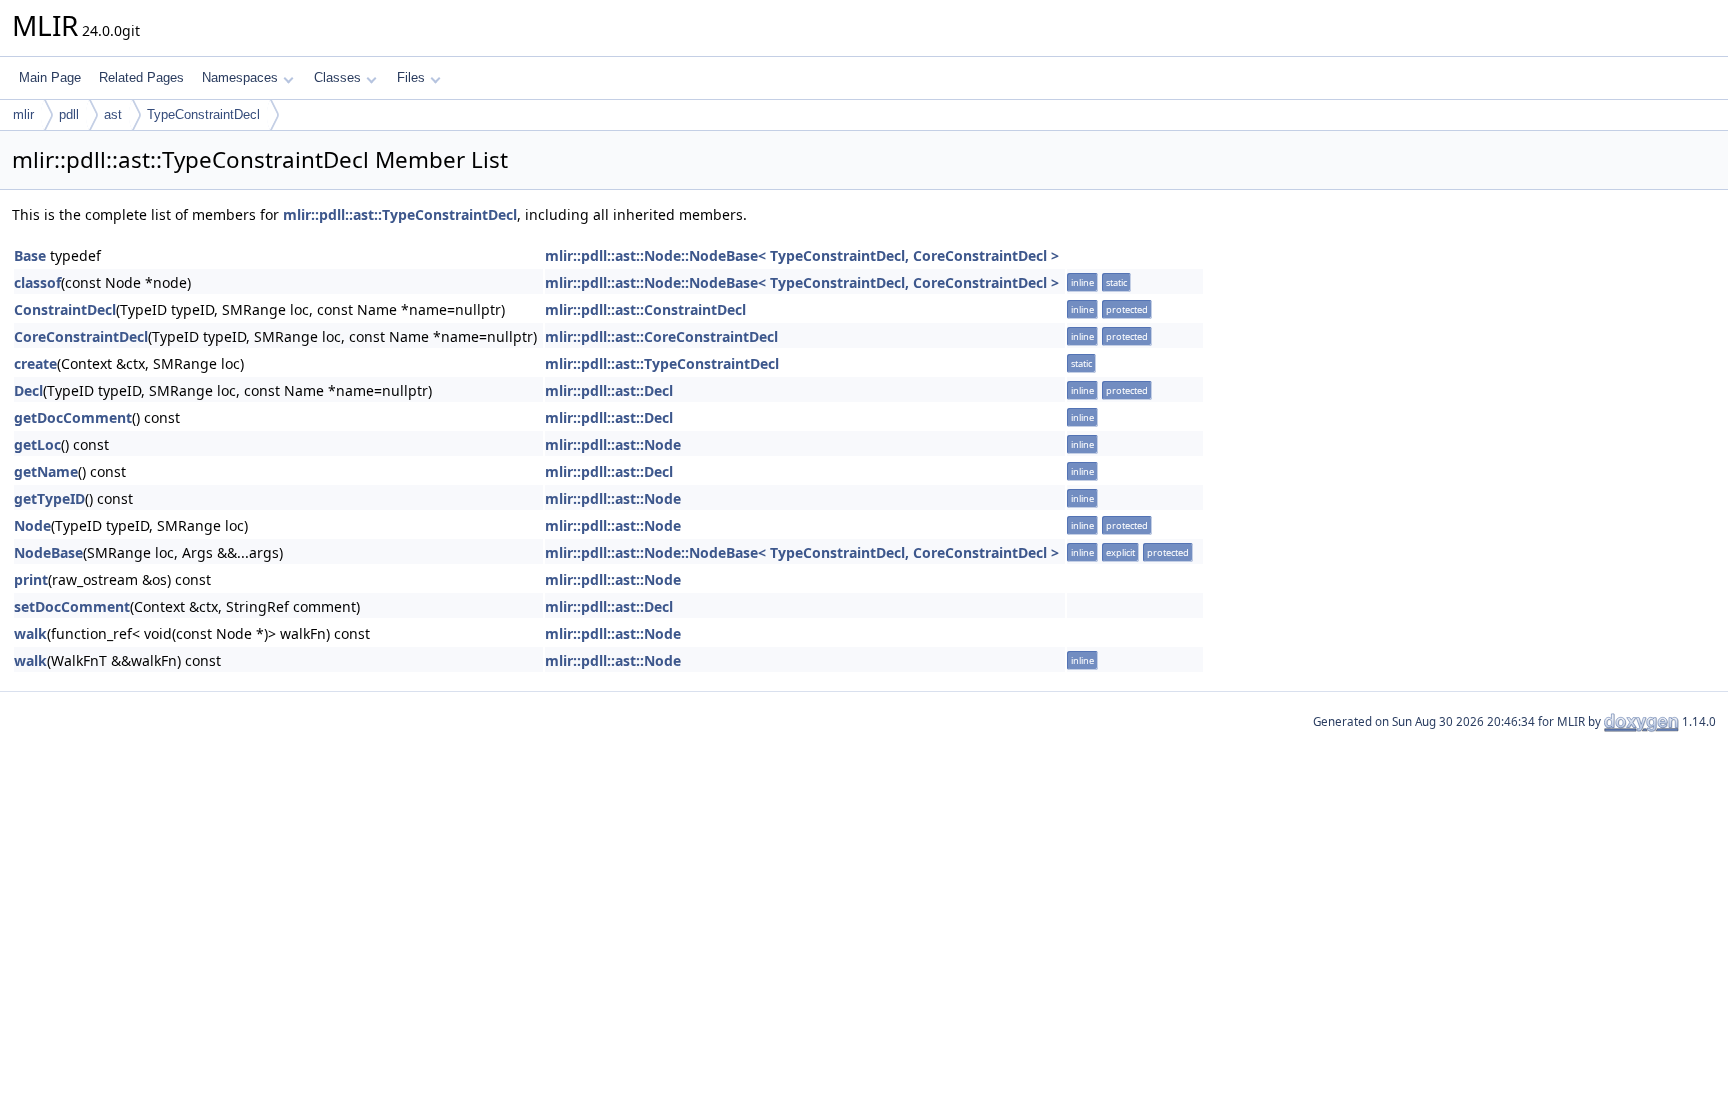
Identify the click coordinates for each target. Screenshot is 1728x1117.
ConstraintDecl (65, 309)
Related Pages (141, 77)
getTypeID (49, 498)
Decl (28, 390)
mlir (23, 114)
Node (32, 525)
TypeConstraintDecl (203, 114)
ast (113, 114)
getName (46, 471)
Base (30, 255)
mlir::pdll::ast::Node (613, 444)
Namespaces (240, 77)
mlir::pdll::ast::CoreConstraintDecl (661, 336)
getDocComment (73, 417)
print (31, 579)
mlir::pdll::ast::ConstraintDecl (645, 309)
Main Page (50, 77)
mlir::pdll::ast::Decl (609, 390)
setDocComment (72, 606)
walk (30, 633)
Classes (337, 77)
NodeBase (48, 552)
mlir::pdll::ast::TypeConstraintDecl (400, 214)
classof (37, 282)
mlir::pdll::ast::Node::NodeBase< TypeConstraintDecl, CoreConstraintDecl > (802, 255)
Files (411, 77)
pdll (69, 114)
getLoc (37, 444)
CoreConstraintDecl (81, 336)
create (35, 363)
